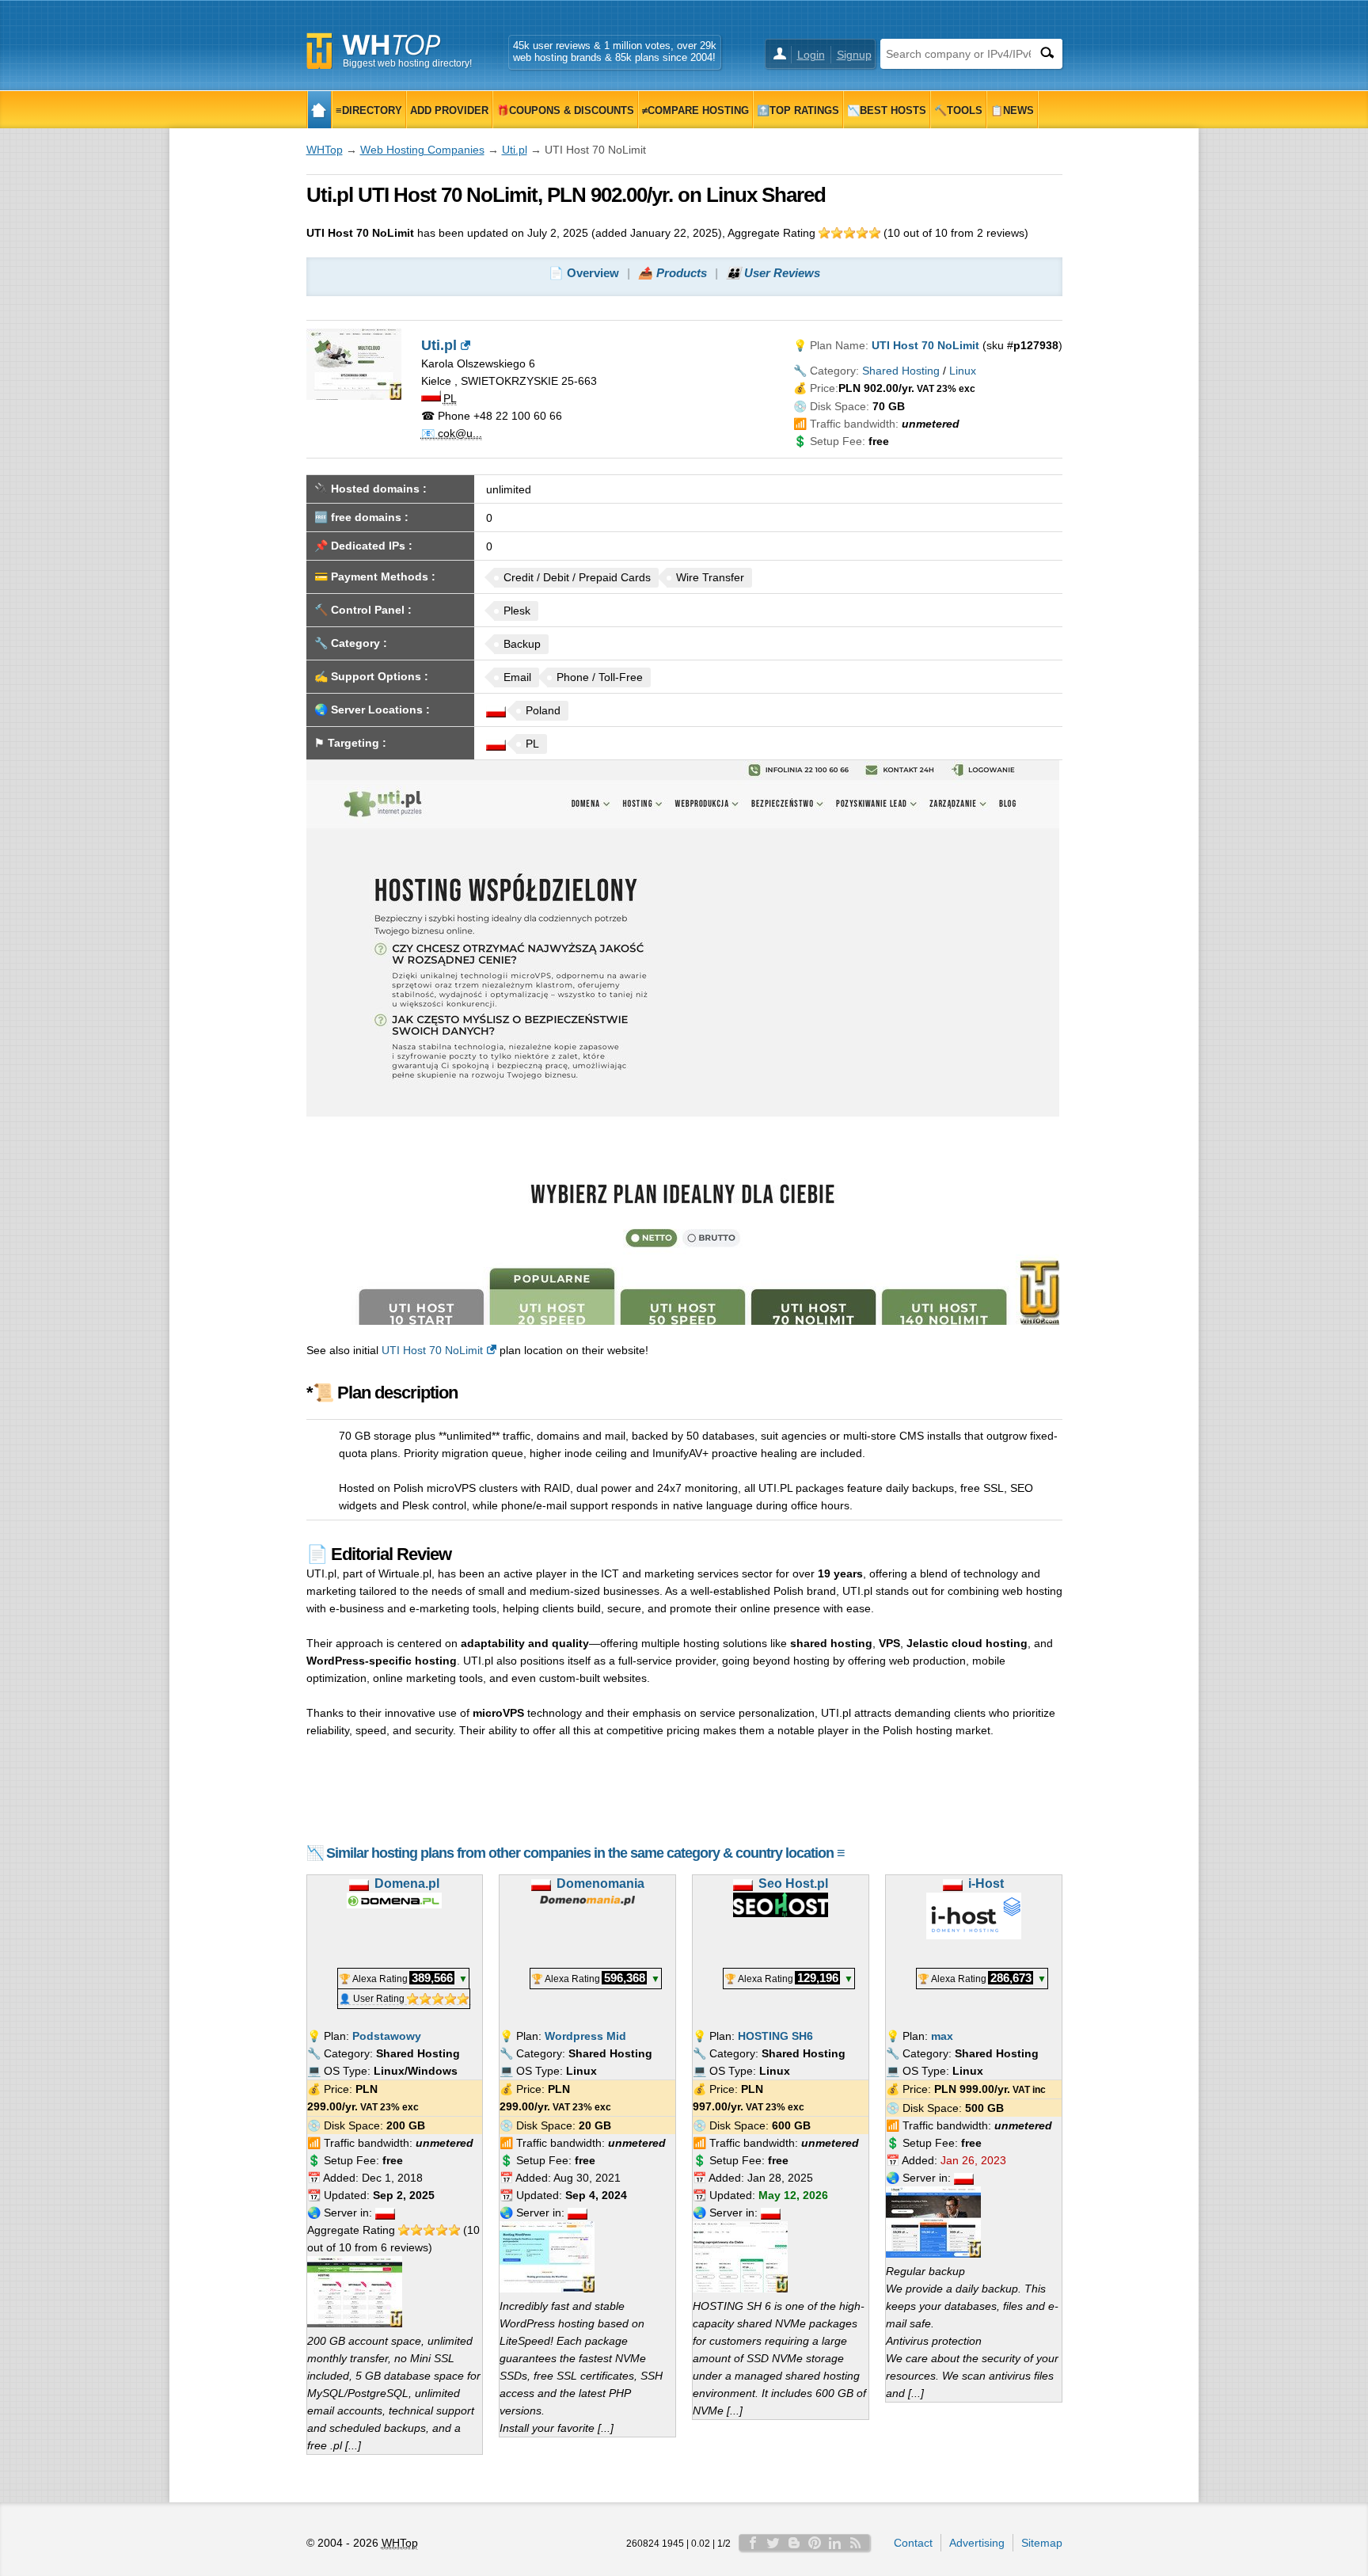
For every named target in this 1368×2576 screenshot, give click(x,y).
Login (811, 55)
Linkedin (835, 2543)
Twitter (773, 2543)
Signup (854, 55)
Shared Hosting (901, 371)
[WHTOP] (319, 110)
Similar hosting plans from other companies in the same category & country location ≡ (585, 1853)
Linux (963, 371)
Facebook (753, 2543)
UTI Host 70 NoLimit (432, 1350)
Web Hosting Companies (422, 150)
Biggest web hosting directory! (407, 63)
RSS (856, 2543)
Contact (913, 2543)
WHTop (325, 150)
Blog (794, 2543)
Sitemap (1042, 2543)
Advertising (977, 2543)
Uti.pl (515, 150)
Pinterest (815, 2543)
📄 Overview (584, 273)
